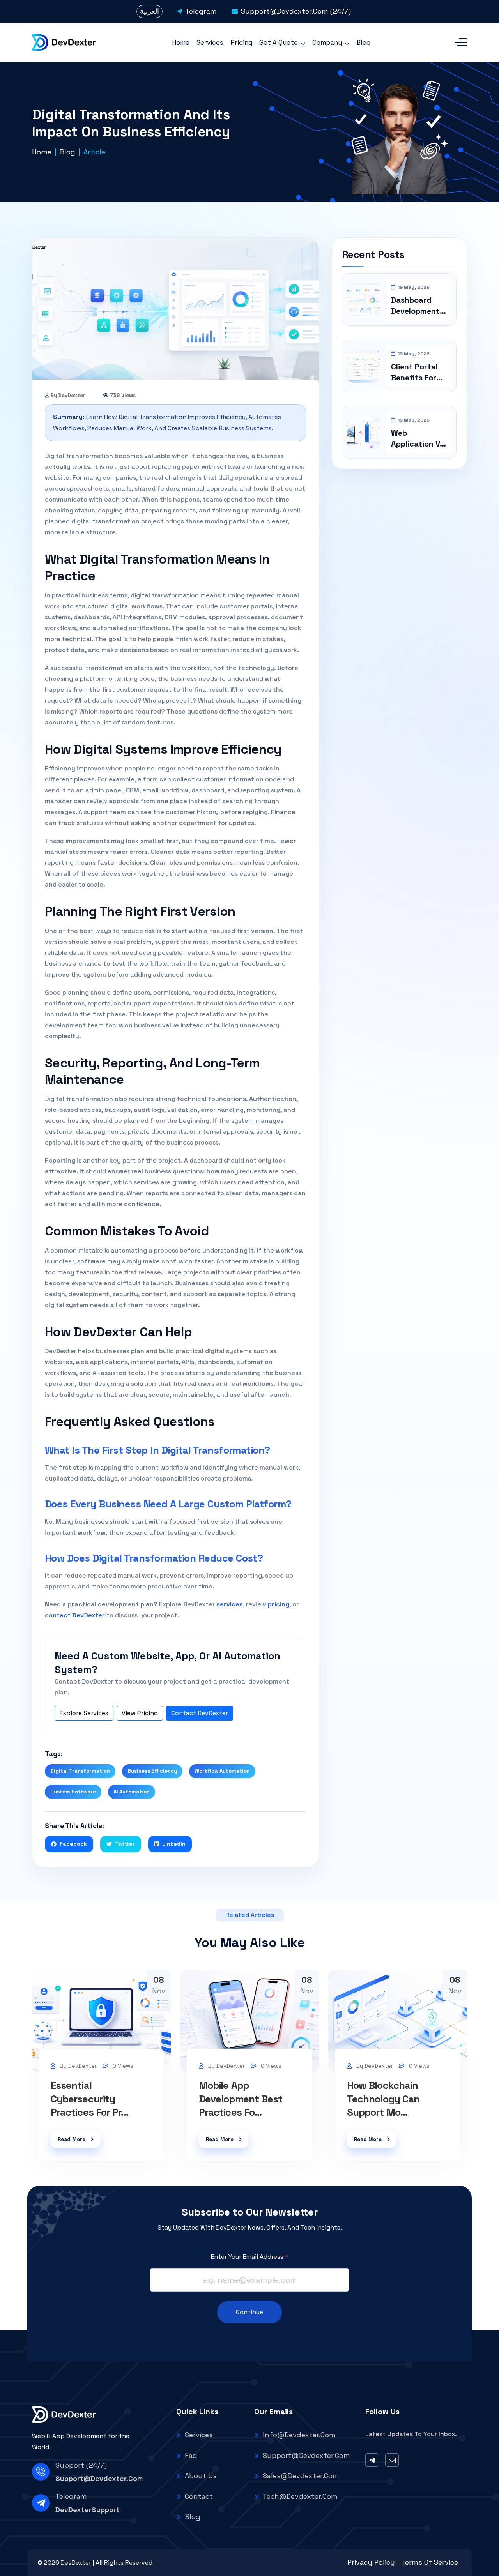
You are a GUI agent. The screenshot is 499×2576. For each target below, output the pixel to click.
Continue (249, 2312)
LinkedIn (174, 1844)
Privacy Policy (371, 2562)
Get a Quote (279, 42)
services (230, 1604)
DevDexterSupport (88, 2510)
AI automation (132, 1792)
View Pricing (140, 1713)
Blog (363, 42)
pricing (279, 1604)
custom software (73, 1792)
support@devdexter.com (99, 2478)
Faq (191, 2455)
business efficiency (152, 1771)
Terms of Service (430, 2562)
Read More (72, 2139)
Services (210, 42)
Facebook (73, 1844)
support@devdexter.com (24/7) (296, 11)
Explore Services (84, 1713)
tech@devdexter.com (300, 2496)
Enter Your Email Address (250, 2257)
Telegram (201, 11)
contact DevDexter (75, 1615)
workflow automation (222, 1771)
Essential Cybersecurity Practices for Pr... (89, 2099)
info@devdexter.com (299, 2435)
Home (181, 42)
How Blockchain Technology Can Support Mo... (383, 2099)
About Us (201, 2476)
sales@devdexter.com (301, 2476)
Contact (199, 2496)
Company (327, 42)
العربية (150, 11)
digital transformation (80, 1771)
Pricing (241, 42)
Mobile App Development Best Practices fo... (241, 2099)
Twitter (125, 1844)
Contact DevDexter (200, 1713)
